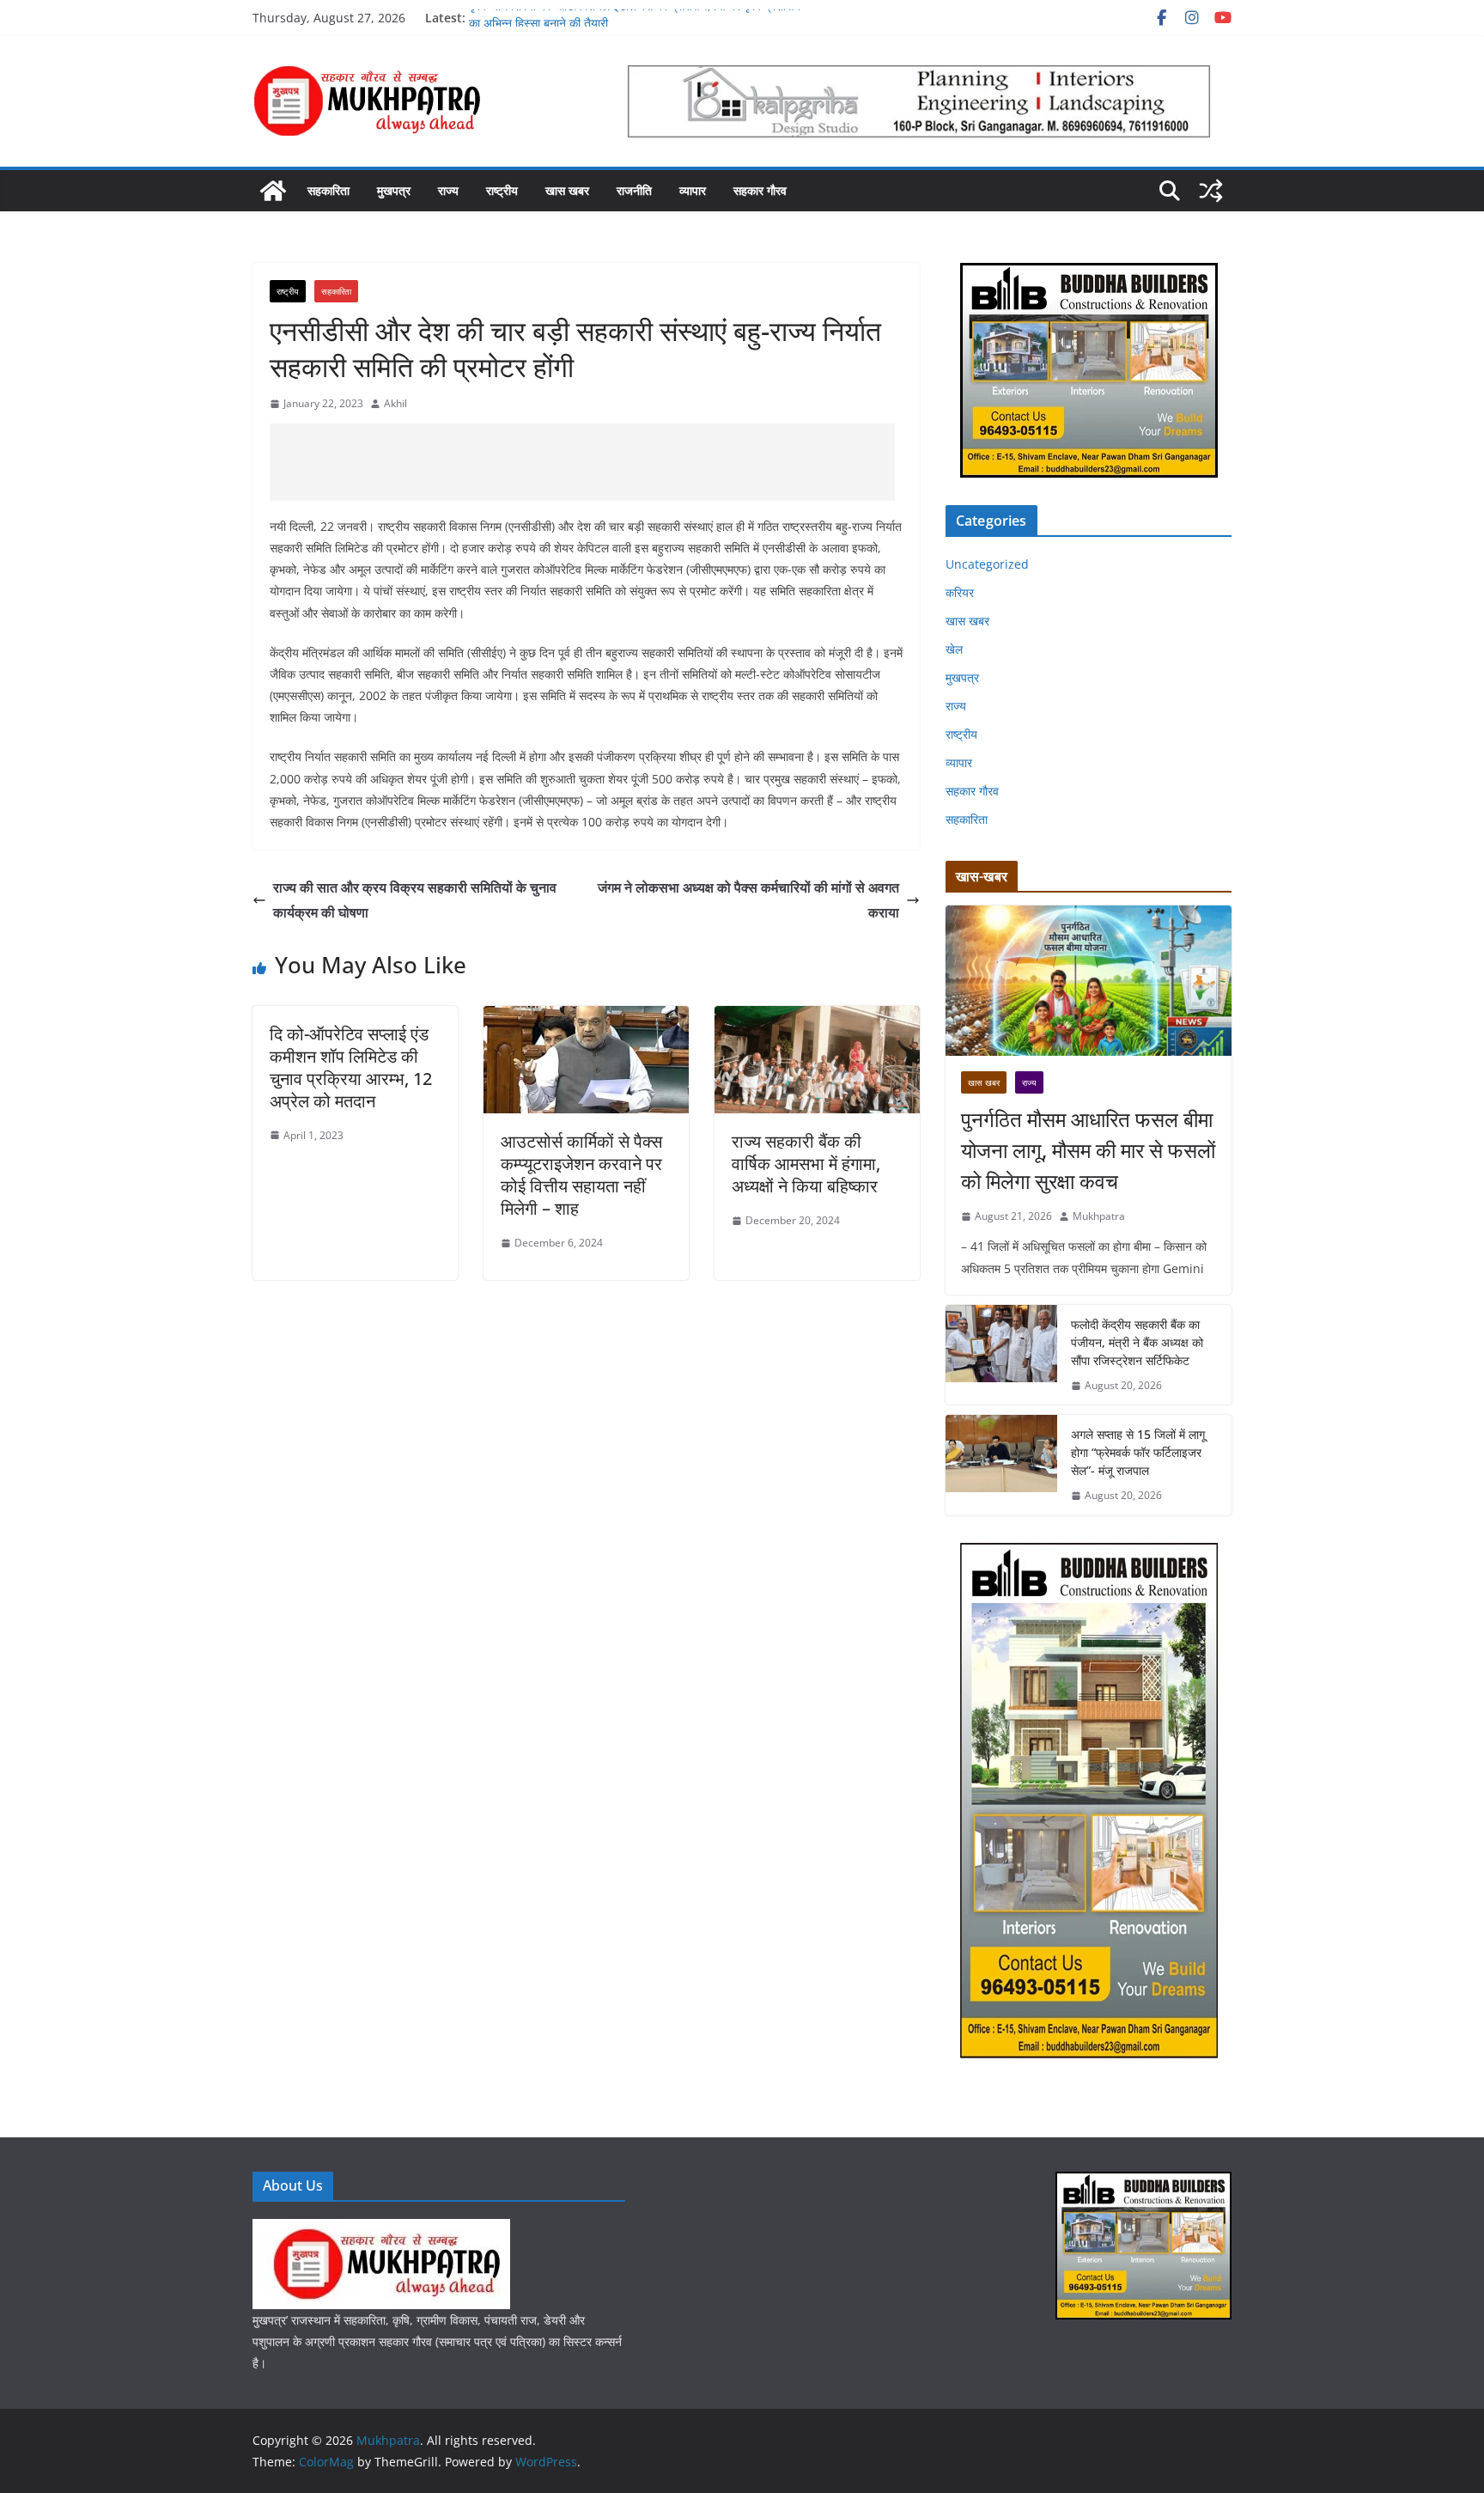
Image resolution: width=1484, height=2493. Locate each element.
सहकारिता (328, 190)
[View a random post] (1211, 191)
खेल (954, 649)
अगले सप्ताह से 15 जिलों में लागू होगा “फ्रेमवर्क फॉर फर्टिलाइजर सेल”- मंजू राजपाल (1138, 1452)
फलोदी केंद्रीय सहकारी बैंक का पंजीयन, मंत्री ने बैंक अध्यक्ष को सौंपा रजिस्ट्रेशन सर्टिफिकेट (1137, 1342)
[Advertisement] (582, 462)
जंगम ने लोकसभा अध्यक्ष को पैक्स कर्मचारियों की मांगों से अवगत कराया (748, 900)
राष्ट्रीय (502, 190)
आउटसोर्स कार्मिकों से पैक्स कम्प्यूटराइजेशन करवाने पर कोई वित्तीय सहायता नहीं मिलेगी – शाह (581, 1175)
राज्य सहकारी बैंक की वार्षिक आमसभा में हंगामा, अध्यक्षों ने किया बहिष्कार (806, 1164)
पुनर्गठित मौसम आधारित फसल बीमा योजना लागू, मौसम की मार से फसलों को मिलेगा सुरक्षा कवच (1088, 1150)
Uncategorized (987, 564)
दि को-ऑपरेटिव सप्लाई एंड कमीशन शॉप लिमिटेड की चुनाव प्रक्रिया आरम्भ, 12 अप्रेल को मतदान (351, 1067)
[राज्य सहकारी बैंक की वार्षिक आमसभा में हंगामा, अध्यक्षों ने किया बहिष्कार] (817, 1018)
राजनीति (634, 190)
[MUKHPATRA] (381, 2230)
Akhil (395, 403)
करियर (960, 592)
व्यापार (693, 190)
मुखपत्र (394, 190)
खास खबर (567, 190)
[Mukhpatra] (273, 191)
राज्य (448, 190)
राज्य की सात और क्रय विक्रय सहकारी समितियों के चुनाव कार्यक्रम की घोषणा (415, 900)
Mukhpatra (1099, 1216)
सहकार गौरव (760, 190)
